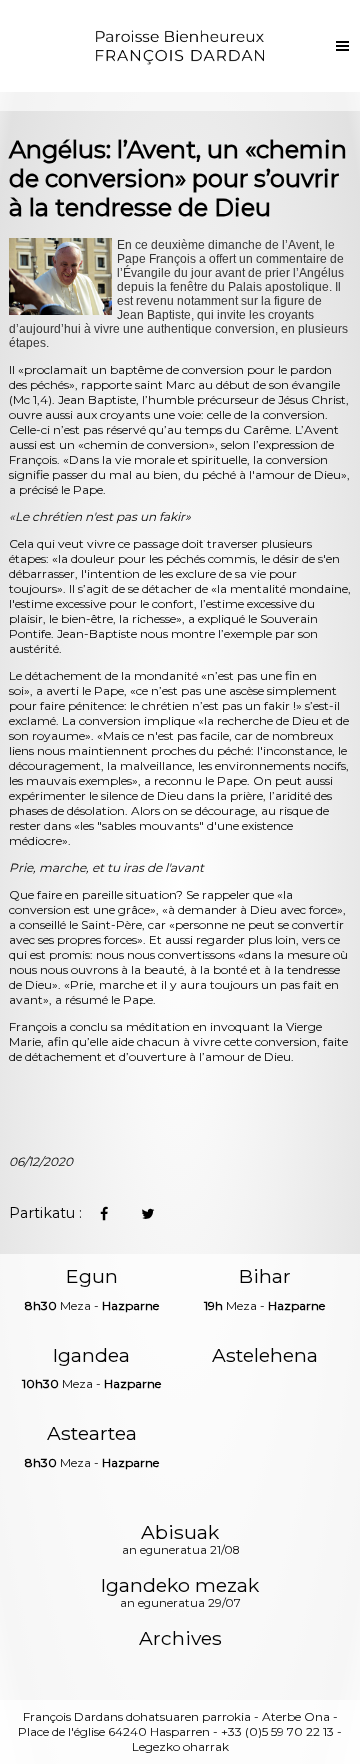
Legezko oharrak (180, 1746)
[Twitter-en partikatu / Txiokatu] (148, 1214)
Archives (180, 1638)
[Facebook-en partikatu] (104, 1214)
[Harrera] (180, 46)
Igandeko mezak (180, 1594)
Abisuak (180, 1541)
